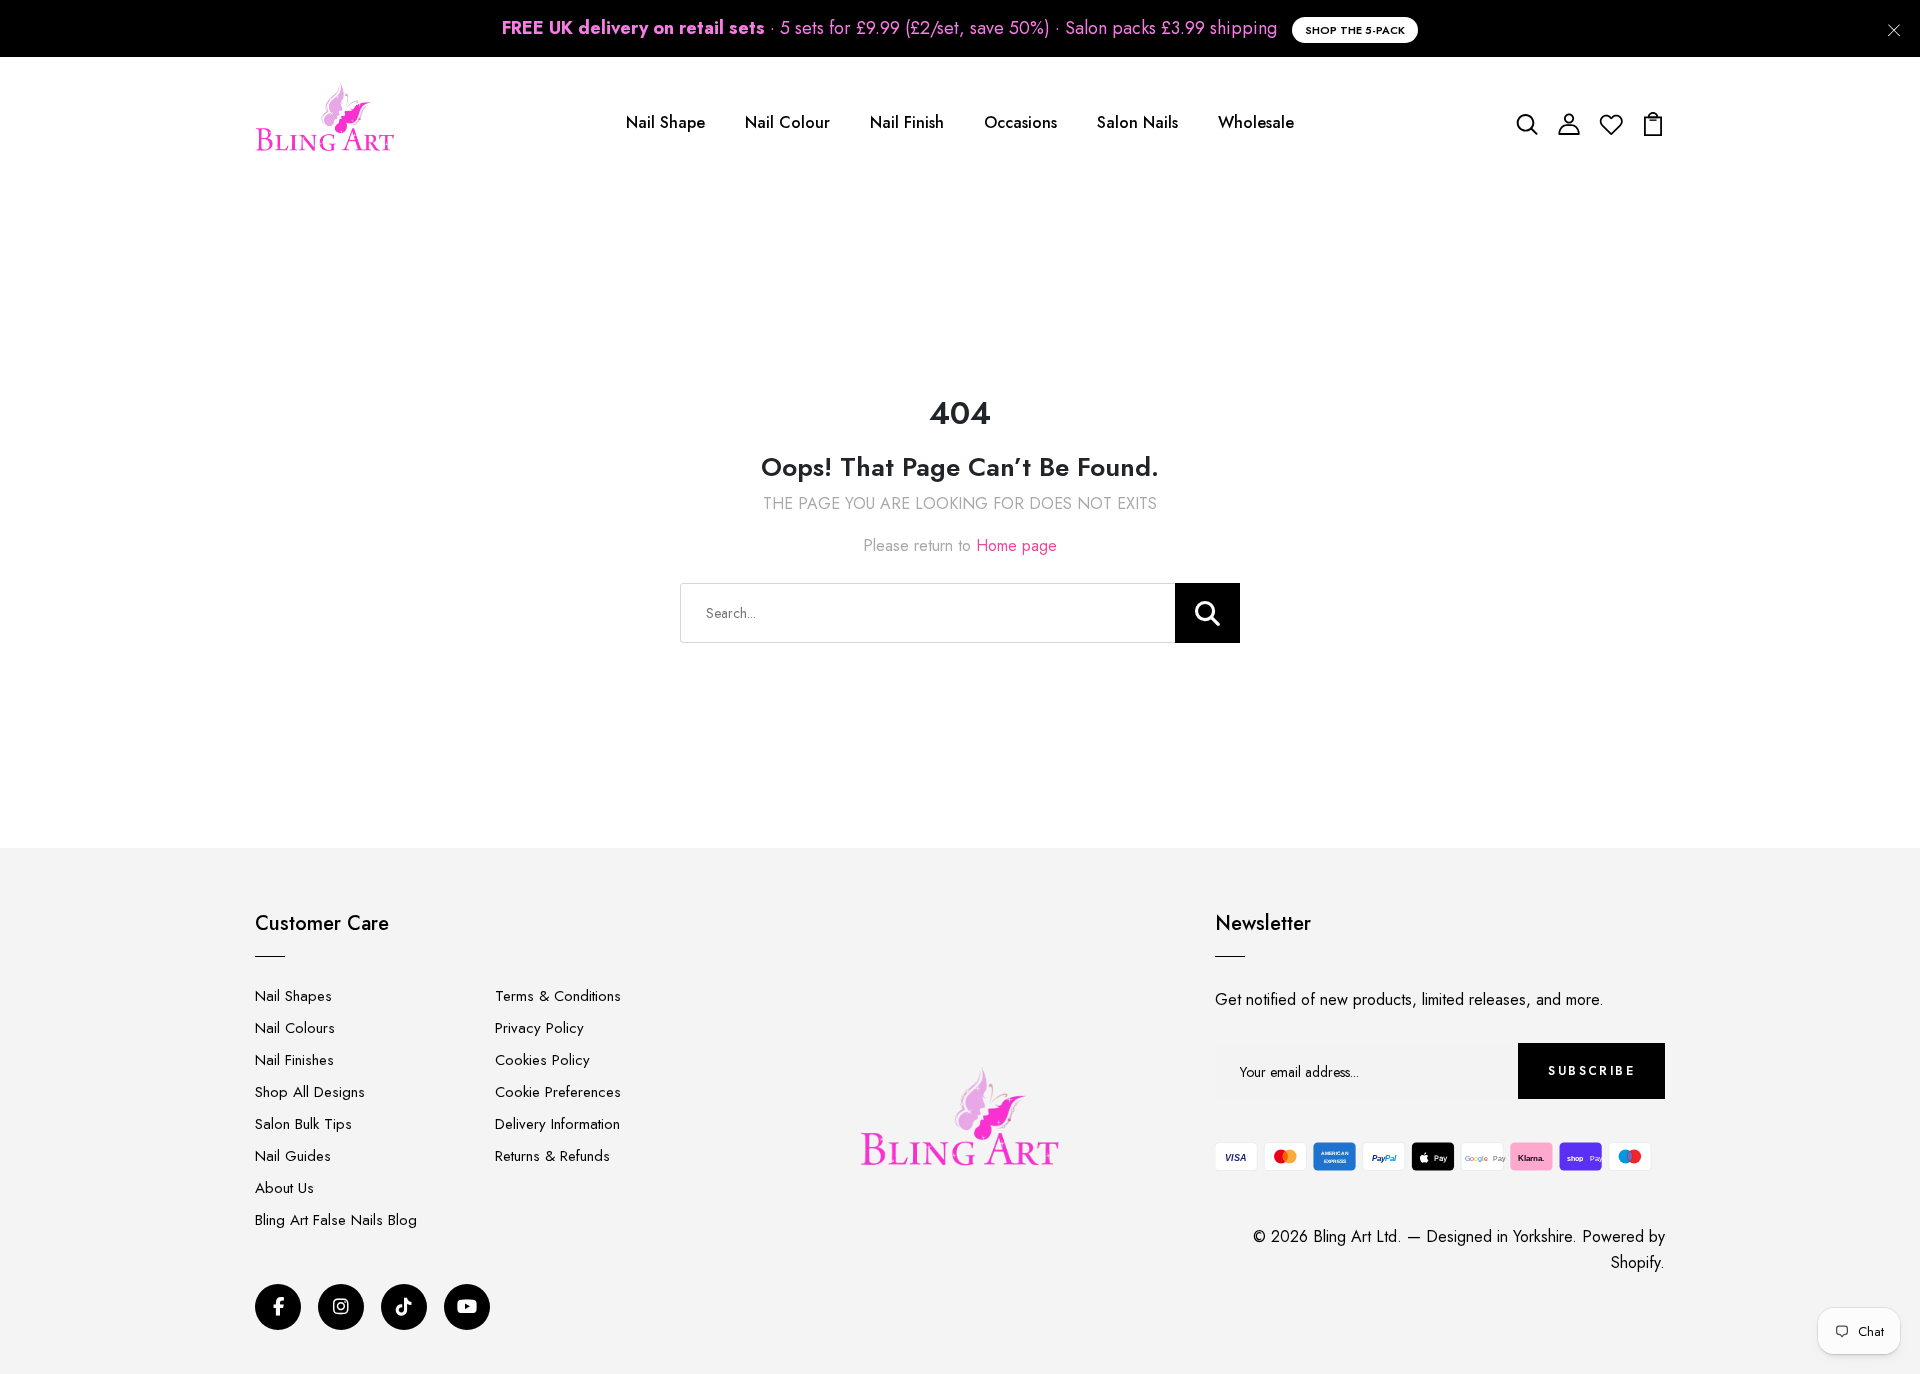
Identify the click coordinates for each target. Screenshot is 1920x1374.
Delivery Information (557, 1124)
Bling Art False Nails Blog (336, 1220)
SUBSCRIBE (1591, 1071)
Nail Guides (293, 1156)
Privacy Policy (539, 1028)
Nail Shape (665, 122)
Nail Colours (295, 1028)
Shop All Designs (310, 1092)
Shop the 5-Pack (1355, 30)
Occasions (1020, 122)
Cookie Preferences (558, 1092)
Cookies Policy (542, 1060)
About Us (284, 1188)
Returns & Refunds (552, 1156)
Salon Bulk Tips (303, 1124)
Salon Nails (1137, 122)
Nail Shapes (293, 996)
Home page (1016, 545)
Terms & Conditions (558, 996)
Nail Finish (907, 122)
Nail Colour (787, 122)
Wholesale (1256, 122)
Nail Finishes (294, 1060)
